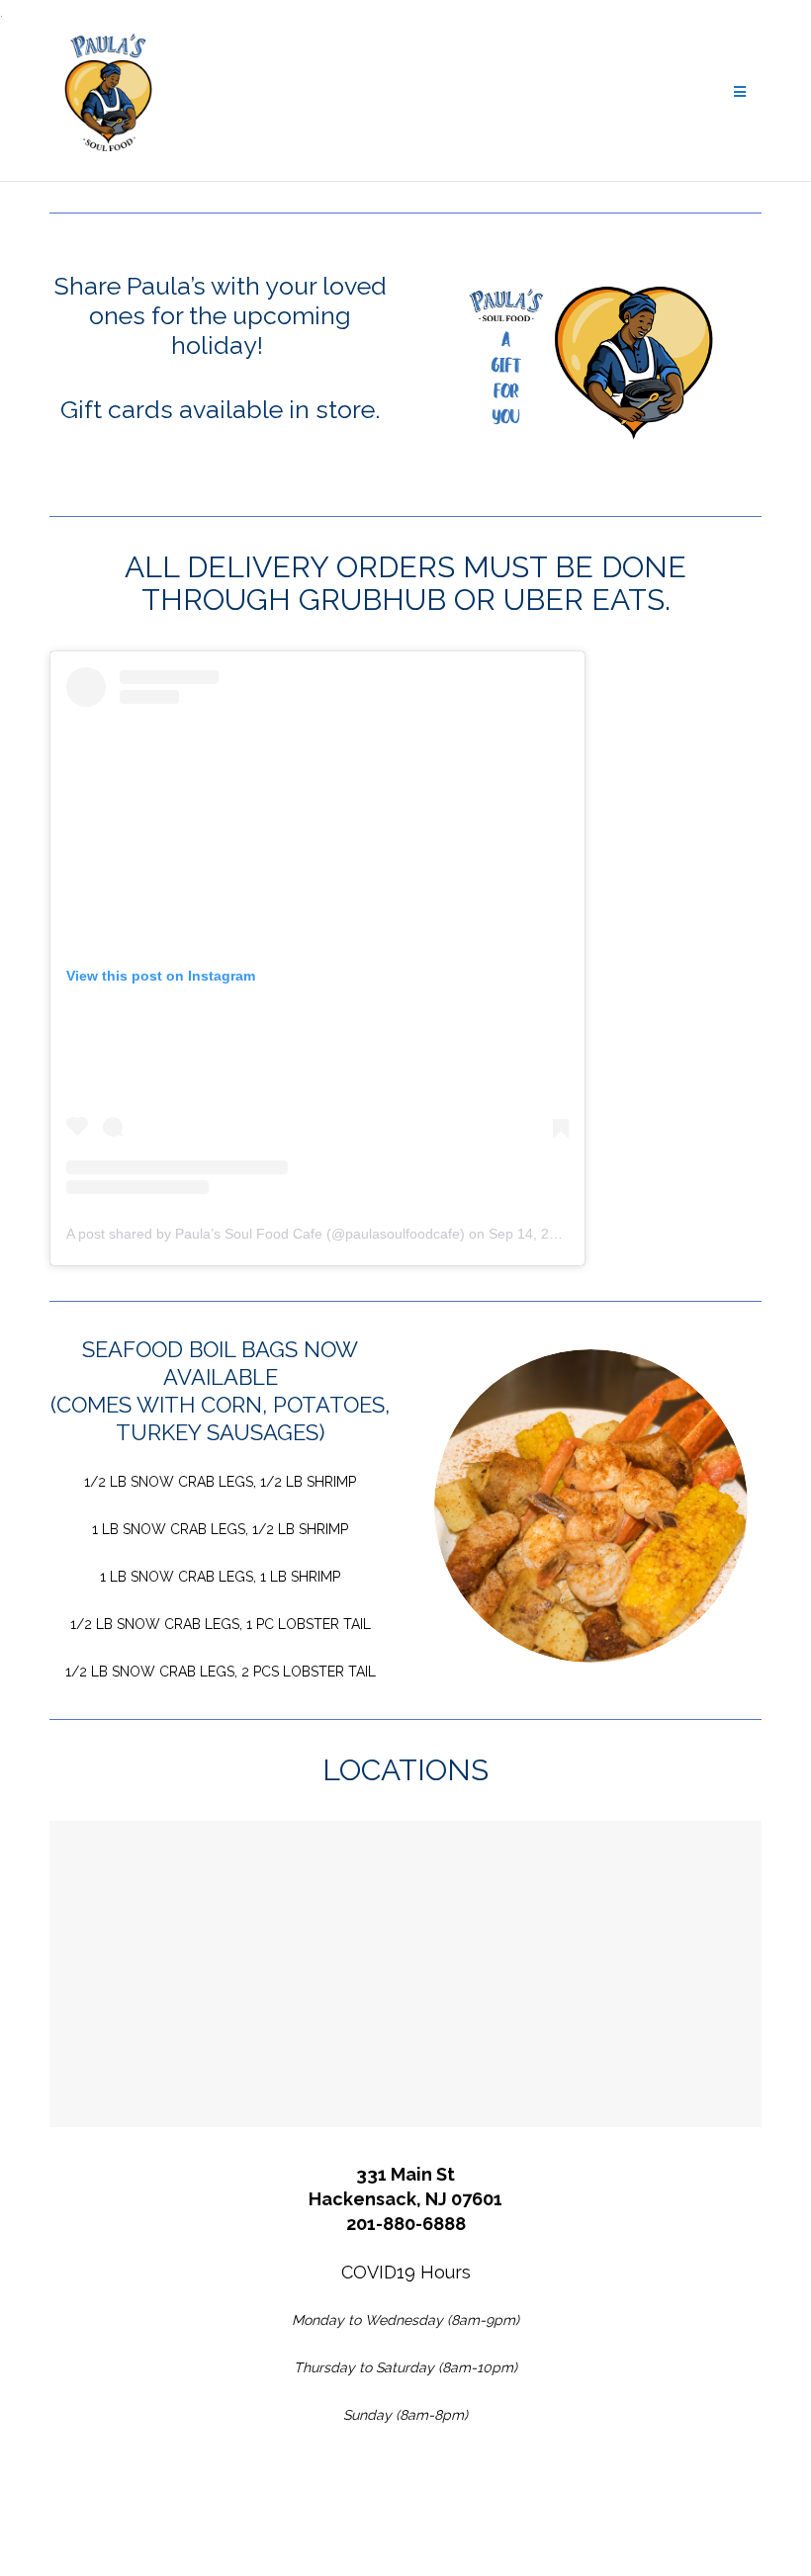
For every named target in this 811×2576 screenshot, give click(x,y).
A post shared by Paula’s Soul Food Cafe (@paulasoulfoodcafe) (266, 1234)
